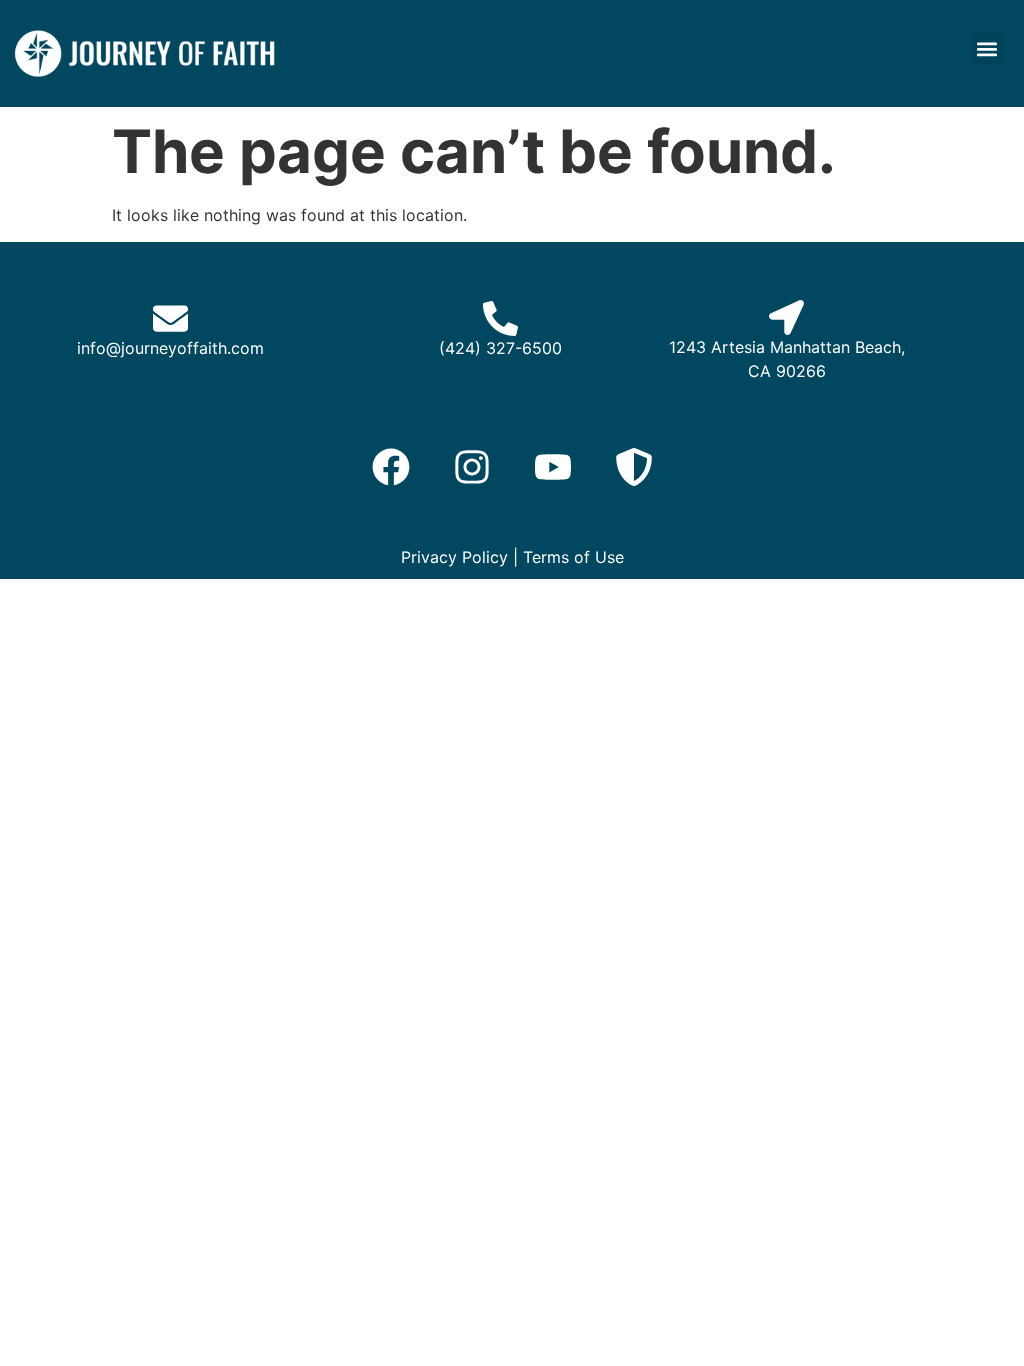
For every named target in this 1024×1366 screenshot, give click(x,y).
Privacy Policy (454, 557)
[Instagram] (472, 467)
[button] (987, 48)
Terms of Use (573, 557)
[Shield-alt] (634, 467)
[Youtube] (553, 467)
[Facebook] (391, 467)
